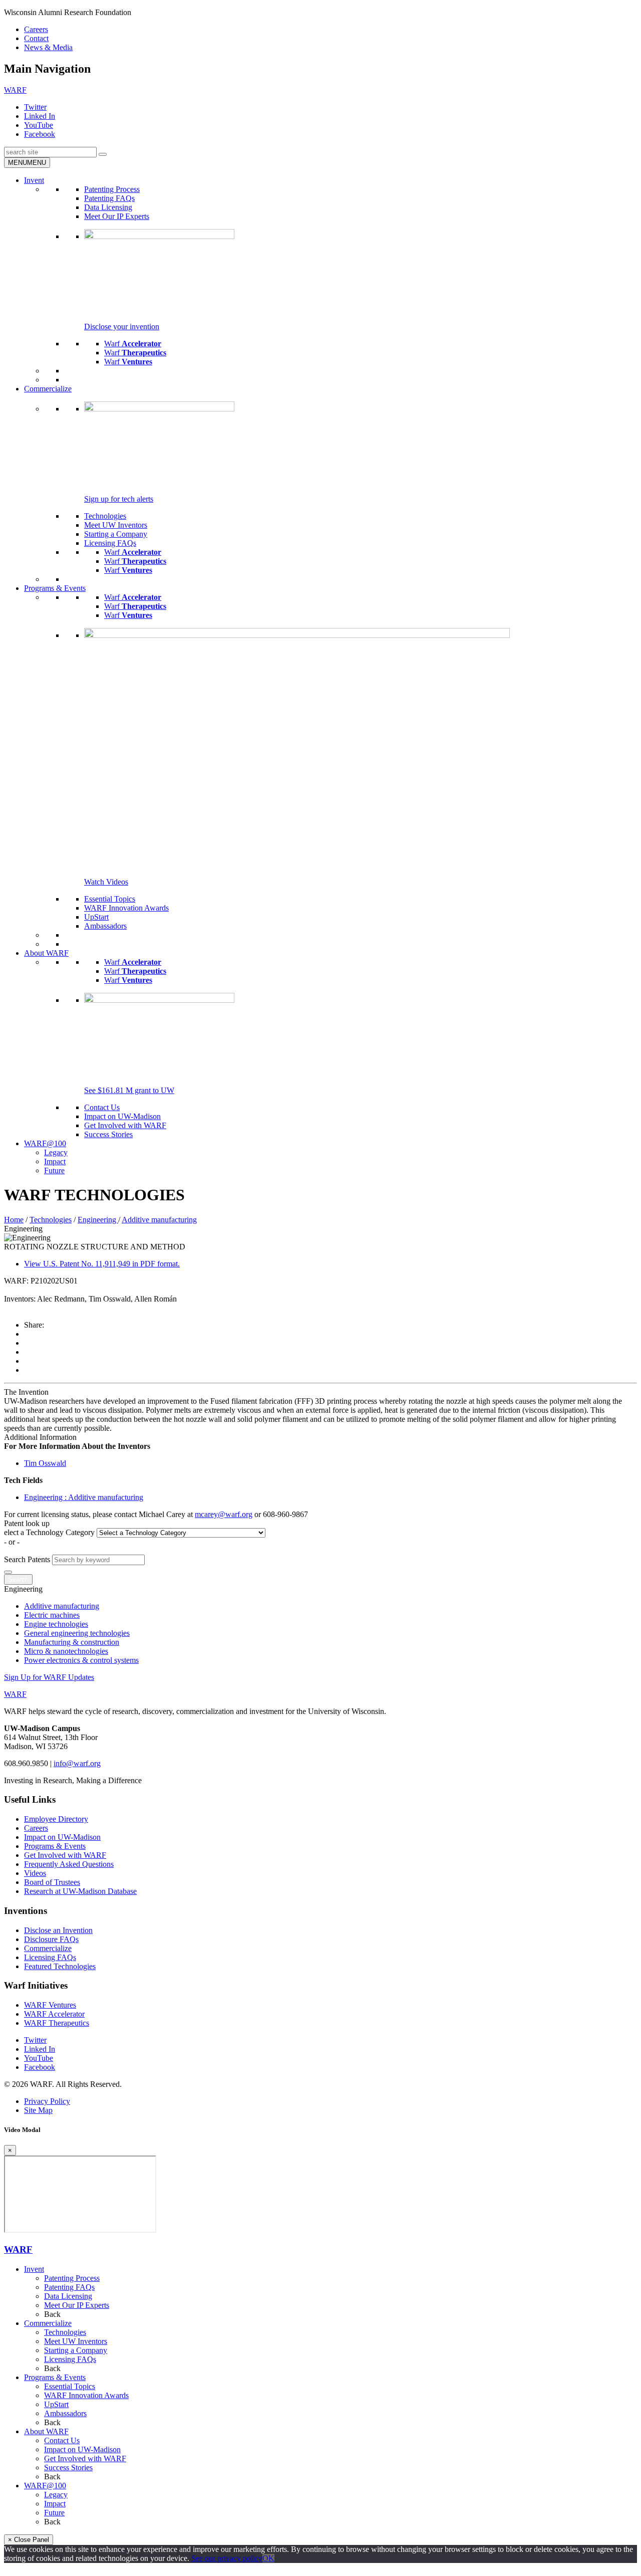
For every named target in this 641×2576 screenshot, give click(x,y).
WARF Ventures (50, 2005)
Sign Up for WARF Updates (49, 1677)
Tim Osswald (45, 1463)
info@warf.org (77, 1763)
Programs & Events (55, 588)
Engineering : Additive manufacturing (84, 1497)
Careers (36, 29)
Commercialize (48, 389)
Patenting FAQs (109, 198)
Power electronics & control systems (81, 1660)
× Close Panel (29, 2540)
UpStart (96, 917)
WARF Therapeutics (57, 2023)
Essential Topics (110, 899)
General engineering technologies (77, 1633)
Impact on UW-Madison (122, 1116)
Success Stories (108, 1134)
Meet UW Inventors (116, 525)
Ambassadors (105, 926)
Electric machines (52, 1615)
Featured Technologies (60, 1966)
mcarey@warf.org (224, 1514)
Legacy (56, 1152)
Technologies (105, 516)
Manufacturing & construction (72, 1642)
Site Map (38, 2110)
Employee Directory (56, 1819)
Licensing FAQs (110, 543)
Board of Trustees (52, 1882)
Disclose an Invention (58, 1930)
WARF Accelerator (54, 2014)
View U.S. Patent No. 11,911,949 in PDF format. (102, 1264)
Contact (36, 38)
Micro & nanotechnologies (66, 1651)
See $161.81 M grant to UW (129, 1090)
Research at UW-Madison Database (80, 1891)
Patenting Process (112, 189)
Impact (55, 1161)
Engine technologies (56, 1624)
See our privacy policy (227, 2558)
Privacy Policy (47, 2101)
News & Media (48, 47)
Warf (133, 344)
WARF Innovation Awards (126, 908)
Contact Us (102, 1107)
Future (54, 1170)
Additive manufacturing (159, 1220)
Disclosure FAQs (51, 1939)
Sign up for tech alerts (119, 499)
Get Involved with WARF (125, 1125)
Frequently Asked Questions (69, 1864)
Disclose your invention (122, 327)
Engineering (98, 1220)
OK (268, 2558)
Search (18, 1579)
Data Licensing (108, 207)
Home (14, 1220)
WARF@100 (45, 1143)
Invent (34, 180)
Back (52, 2314)
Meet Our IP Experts (117, 216)
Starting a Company (116, 534)
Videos (35, 1873)
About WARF (46, 953)
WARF (18, 2249)
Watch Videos (106, 882)
